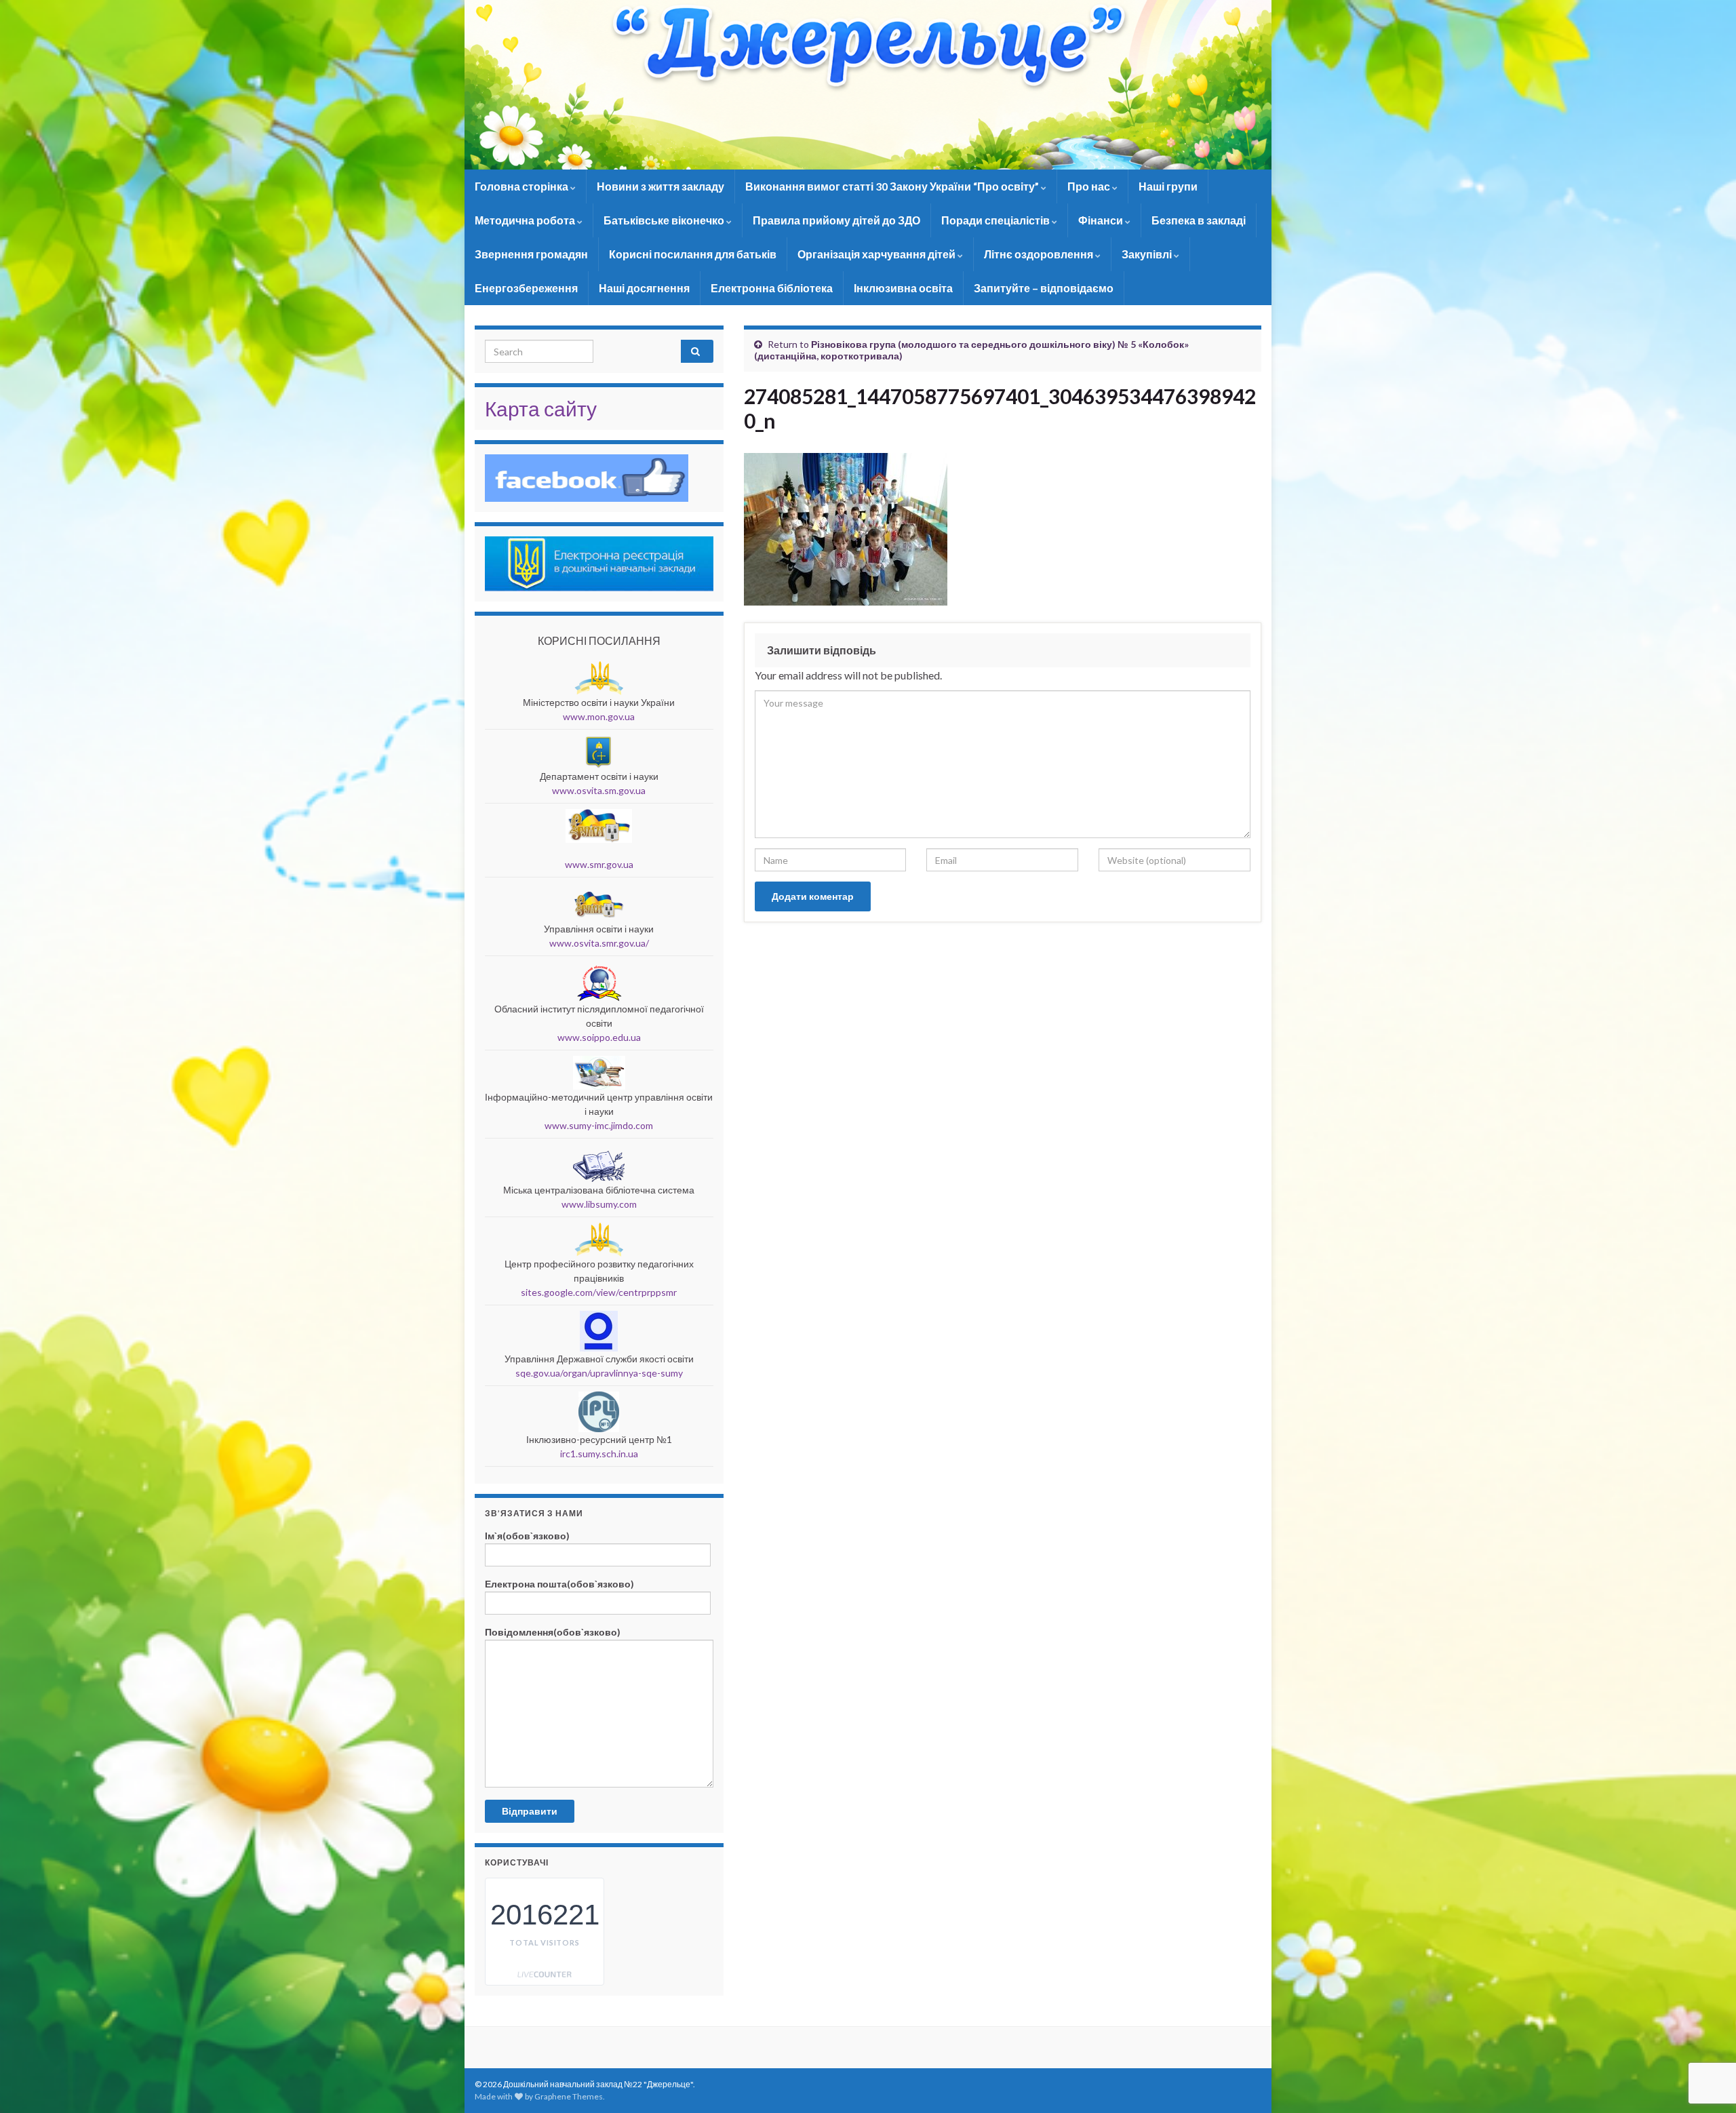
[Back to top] (1705, 2032)
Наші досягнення (644, 288)
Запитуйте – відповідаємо (1044, 288)
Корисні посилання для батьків (693, 254)
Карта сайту (541, 408)
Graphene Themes (569, 2096)
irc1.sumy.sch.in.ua (599, 1454)
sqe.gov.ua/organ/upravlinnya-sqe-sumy (599, 1373)
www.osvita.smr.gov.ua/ (599, 943)
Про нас (1090, 186)
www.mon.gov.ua (599, 716)
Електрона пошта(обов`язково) (559, 1584)
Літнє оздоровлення (1040, 254)
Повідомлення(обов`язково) (553, 1632)
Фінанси (1102, 220)
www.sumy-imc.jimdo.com (599, 1125)
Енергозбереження (526, 288)
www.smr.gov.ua (599, 864)
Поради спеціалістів (997, 220)
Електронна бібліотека (772, 288)
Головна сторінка (522, 186)
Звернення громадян (531, 254)
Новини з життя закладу (660, 186)
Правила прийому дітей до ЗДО (836, 220)
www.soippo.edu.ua (599, 1037)
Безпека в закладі (1199, 220)
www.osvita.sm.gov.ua (599, 790)
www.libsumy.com (599, 1204)
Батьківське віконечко (665, 220)
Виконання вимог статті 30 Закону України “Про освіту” (893, 186)
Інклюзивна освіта (903, 288)
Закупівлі (1148, 254)
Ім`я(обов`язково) (527, 1536)
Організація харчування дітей (877, 254)
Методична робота (526, 220)
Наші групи (1168, 186)
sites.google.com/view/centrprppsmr (599, 1292)
